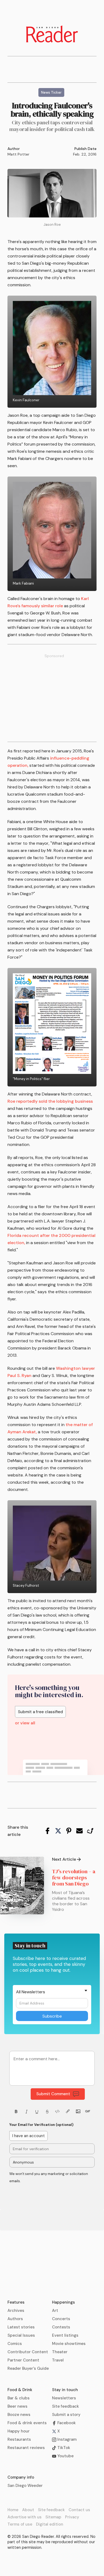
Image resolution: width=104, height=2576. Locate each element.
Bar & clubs (19, 2398)
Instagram (66, 2439)
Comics (15, 2344)
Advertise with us (25, 2517)
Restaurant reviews (26, 2448)
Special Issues (21, 2335)
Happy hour (19, 2431)
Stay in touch (65, 2390)
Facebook (66, 2423)
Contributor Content (28, 2352)
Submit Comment (53, 2094)
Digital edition (50, 2524)
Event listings (65, 2335)
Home (13, 2510)
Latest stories (21, 2327)
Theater (60, 2352)
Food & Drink (20, 2390)
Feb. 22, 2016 (85, 154)
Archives (16, 2311)
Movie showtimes (69, 2344)
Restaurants (19, 2439)
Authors (15, 2319)
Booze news (19, 2415)
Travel (58, 2360)
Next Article (64, 1859)
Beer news (17, 2406)
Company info (21, 2477)
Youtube (65, 2456)
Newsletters (64, 2398)
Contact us (79, 2510)
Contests (61, 2327)
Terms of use (20, 2524)
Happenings (63, 2302)
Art (55, 2311)
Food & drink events (27, 2423)
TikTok (63, 2448)
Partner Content (23, 2360)
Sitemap (53, 2517)
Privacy (72, 2517)
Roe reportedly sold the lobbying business (50, 1101)
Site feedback (65, 2406)
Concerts (61, 2319)
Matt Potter (18, 154)
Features (16, 2302)
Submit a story (66, 2415)
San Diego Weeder (25, 2486)
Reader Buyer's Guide (28, 2368)
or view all (25, 1723)
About (28, 2510)
